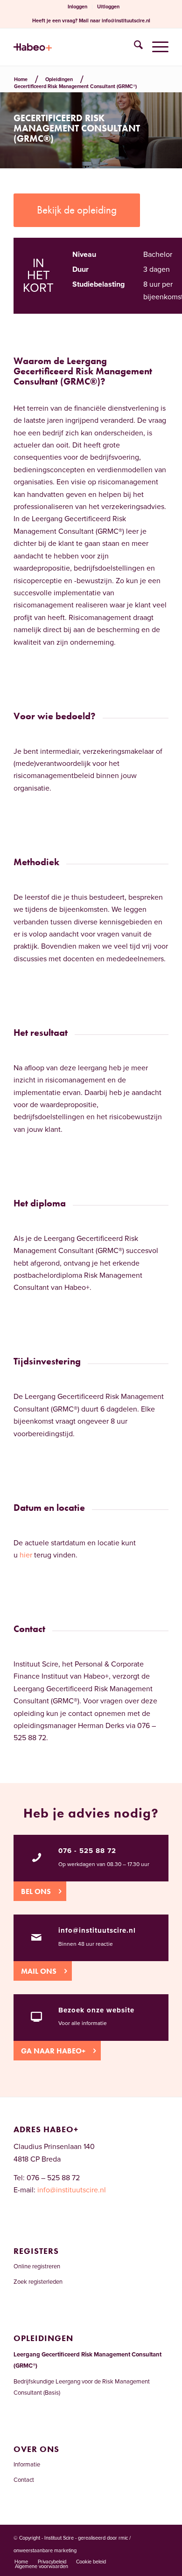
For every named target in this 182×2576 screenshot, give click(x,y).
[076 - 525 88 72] (36, 1858)
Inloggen (77, 7)
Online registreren (37, 2266)
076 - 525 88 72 (87, 1851)
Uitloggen (108, 7)
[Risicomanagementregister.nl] (75, 47)
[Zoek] (134, 47)
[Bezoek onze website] (36, 2017)
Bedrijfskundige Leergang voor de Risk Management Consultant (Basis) (82, 2387)
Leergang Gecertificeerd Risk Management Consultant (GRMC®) (87, 2360)
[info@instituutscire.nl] (36, 1937)
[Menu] (156, 47)
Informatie (27, 2465)
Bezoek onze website (96, 2010)
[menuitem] (78, 7)
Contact (24, 2480)
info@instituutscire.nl (126, 21)
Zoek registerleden (38, 2282)
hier (26, 1555)
